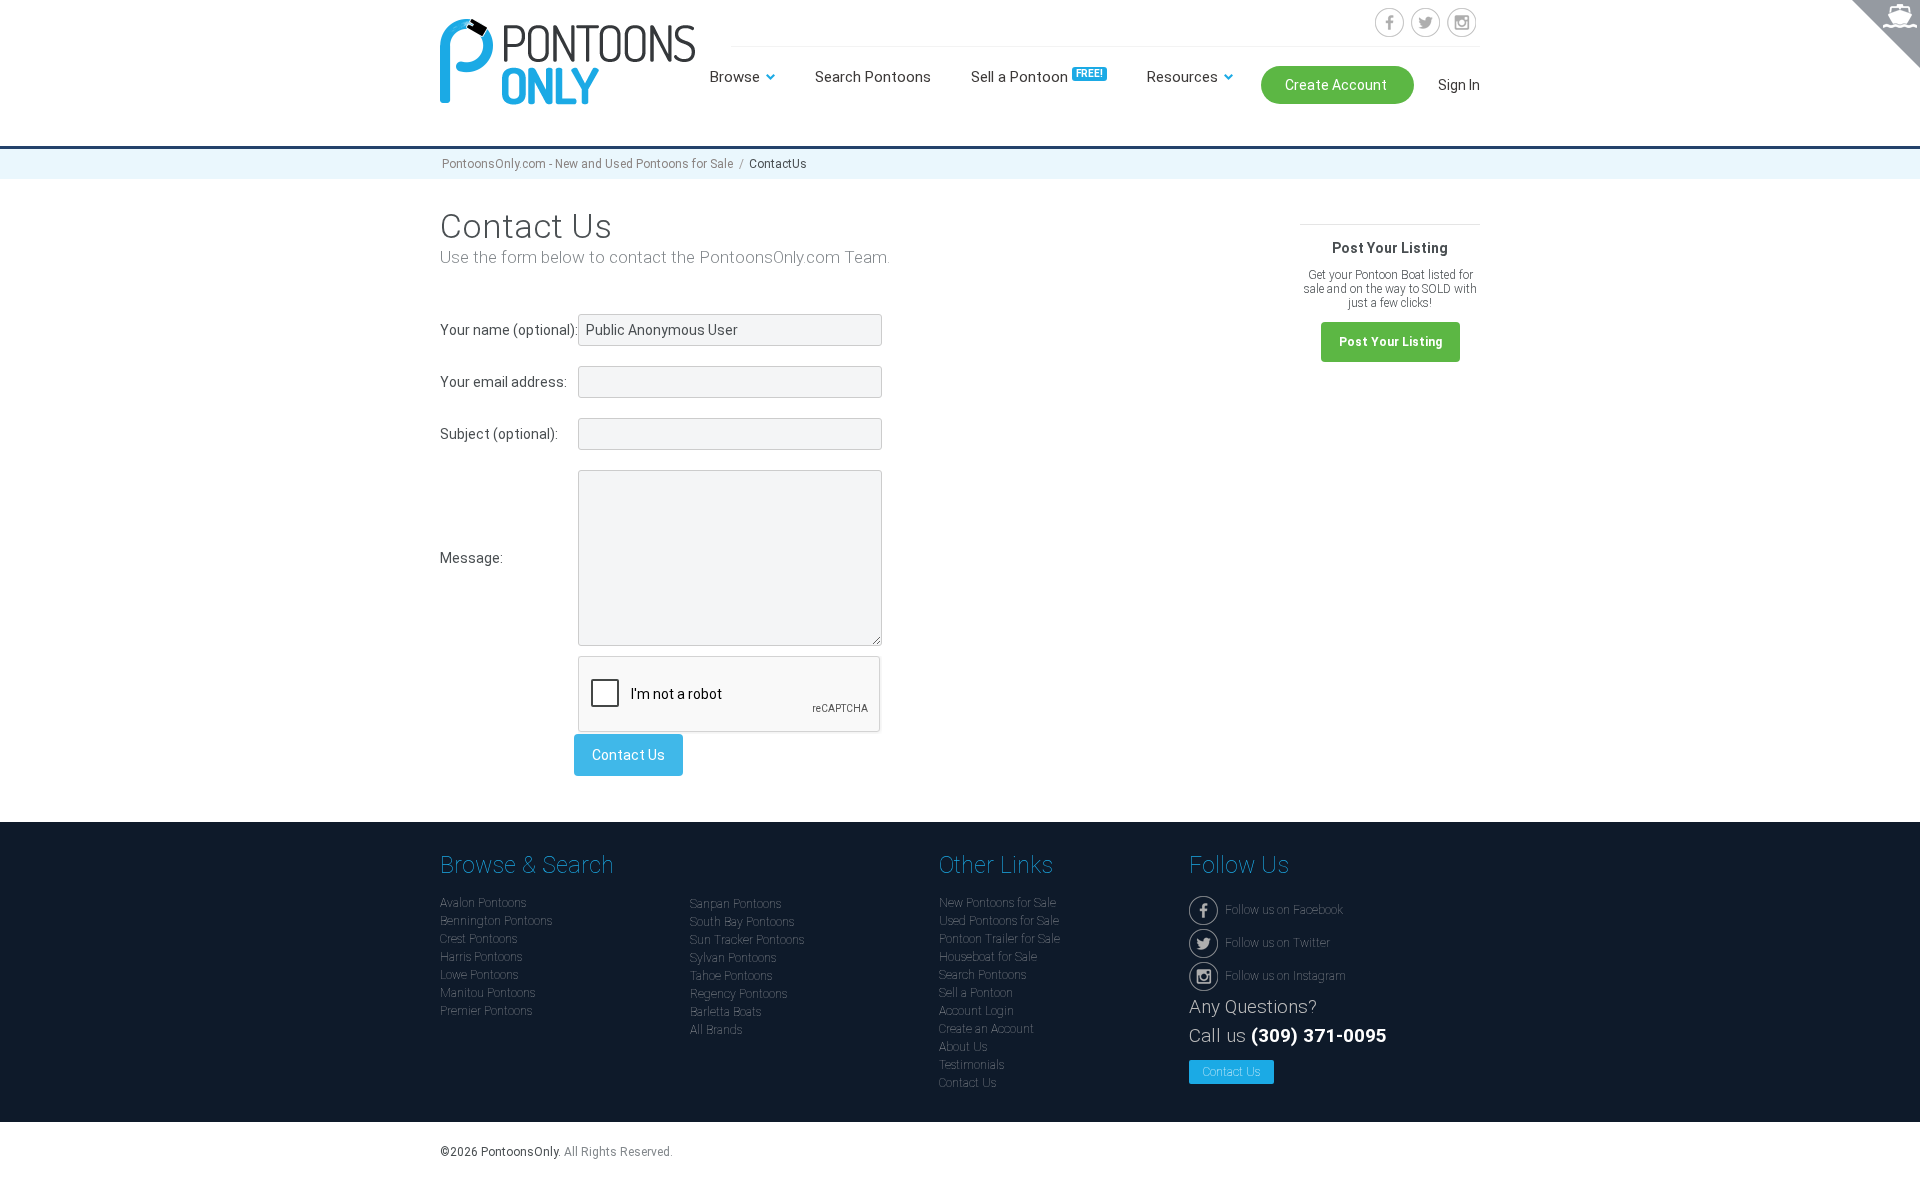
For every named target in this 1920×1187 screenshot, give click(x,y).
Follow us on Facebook (1389, 22)
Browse (735, 77)
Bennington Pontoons (496, 921)
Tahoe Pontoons (731, 976)
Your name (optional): (509, 330)
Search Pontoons (873, 77)
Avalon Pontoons (483, 903)
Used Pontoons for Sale (999, 921)
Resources (1182, 77)
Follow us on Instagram (1461, 22)
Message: (471, 558)
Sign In (1459, 85)
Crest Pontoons (478, 939)
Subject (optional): (499, 434)
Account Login (976, 1011)
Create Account (1337, 85)
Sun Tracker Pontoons (747, 940)
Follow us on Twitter (1425, 22)
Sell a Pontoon (1037, 77)
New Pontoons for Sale (997, 903)
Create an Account (986, 1029)
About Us (963, 1047)
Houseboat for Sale (988, 957)
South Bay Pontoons (742, 922)
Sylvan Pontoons (733, 958)
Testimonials (971, 1065)
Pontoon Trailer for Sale (999, 939)
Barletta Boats (725, 1012)
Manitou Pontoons (487, 993)
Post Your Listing (1390, 342)
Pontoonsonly (567, 61)
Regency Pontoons (738, 994)
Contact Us (967, 1083)
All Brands (716, 1030)
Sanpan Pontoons (735, 904)
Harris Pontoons (481, 957)
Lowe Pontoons (479, 975)
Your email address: (503, 382)
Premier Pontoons (486, 1011)
